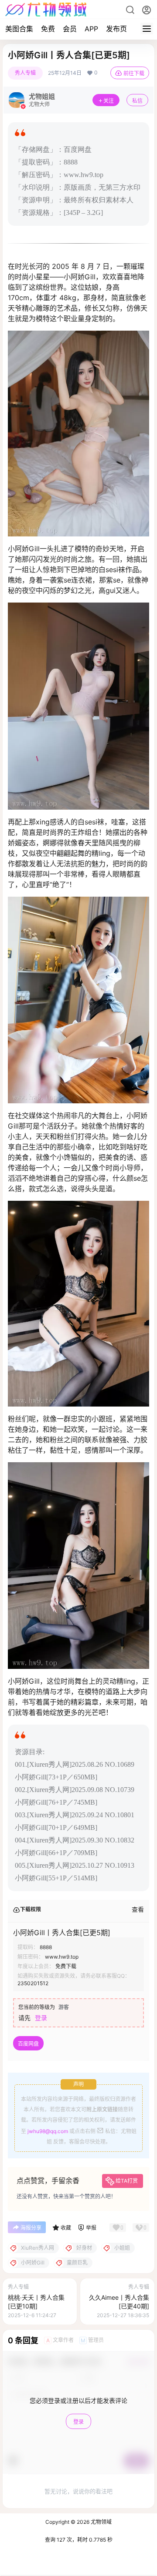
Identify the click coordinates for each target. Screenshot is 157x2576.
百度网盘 (28, 2044)
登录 (41, 2018)
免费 (48, 29)
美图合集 (19, 29)
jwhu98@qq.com (48, 2131)
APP (91, 29)
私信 (137, 101)
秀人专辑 (25, 73)
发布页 (116, 29)
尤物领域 (101, 2522)
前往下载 (134, 73)
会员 (70, 29)
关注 (109, 101)
